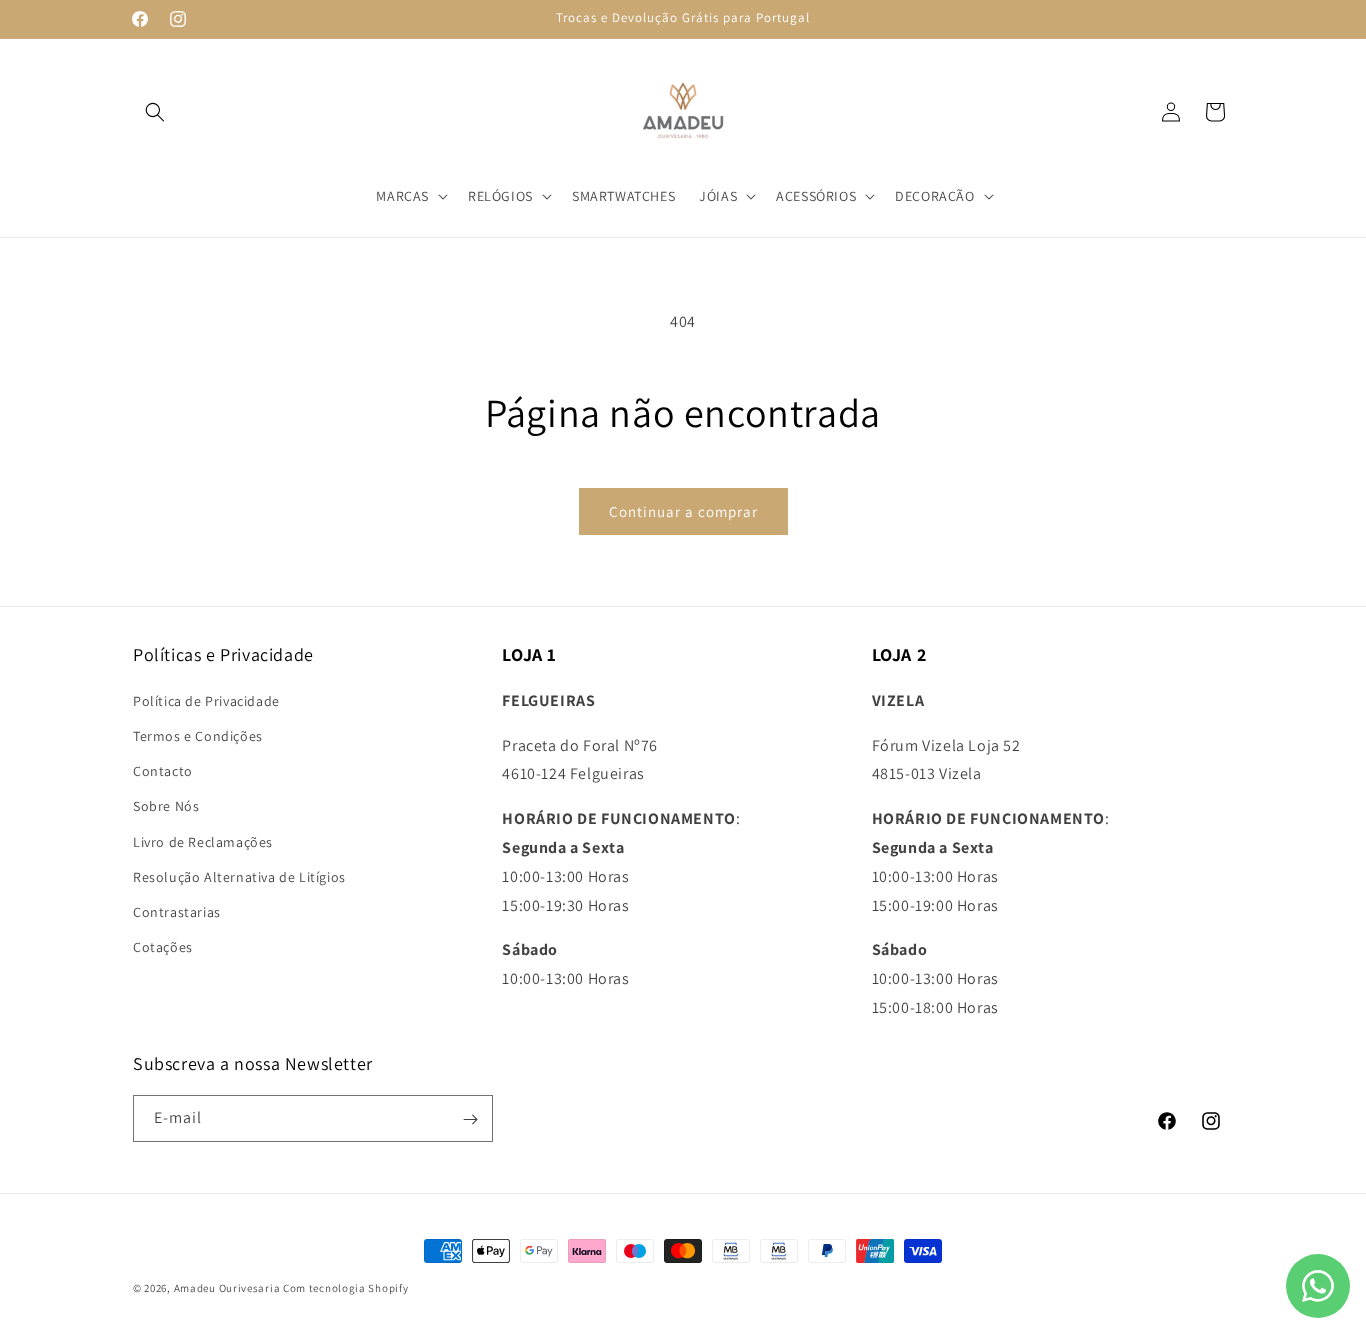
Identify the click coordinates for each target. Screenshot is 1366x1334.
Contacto (163, 771)
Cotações (163, 947)
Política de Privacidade (206, 700)
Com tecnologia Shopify (345, 1288)
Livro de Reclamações (203, 841)
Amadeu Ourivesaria (227, 1288)
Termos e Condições (198, 735)
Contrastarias (177, 911)
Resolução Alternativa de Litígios (239, 876)
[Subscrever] (470, 1119)
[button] (155, 112)
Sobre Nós (166, 806)
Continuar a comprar (683, 511)
